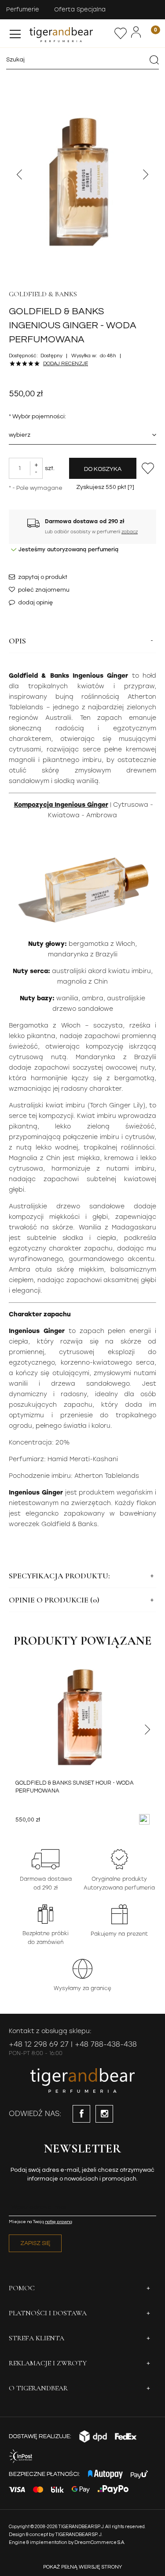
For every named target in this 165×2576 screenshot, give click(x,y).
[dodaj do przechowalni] (148, 468)
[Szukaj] (154, 60)
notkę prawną (59, 2222)
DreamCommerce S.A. (100, 2542)
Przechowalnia (121, 33)
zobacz (130, 532)
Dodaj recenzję (66, 364)
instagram (104, 2114)
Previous (19, 174)
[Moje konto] (136, 32)
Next (146, 174)
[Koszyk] (150, 33)
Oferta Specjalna (80, 9)
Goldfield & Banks (43, 294)
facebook (81, 2114)
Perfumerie (23, 9)
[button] (15, 32)
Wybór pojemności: (37, 417)
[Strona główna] (71, 33)
